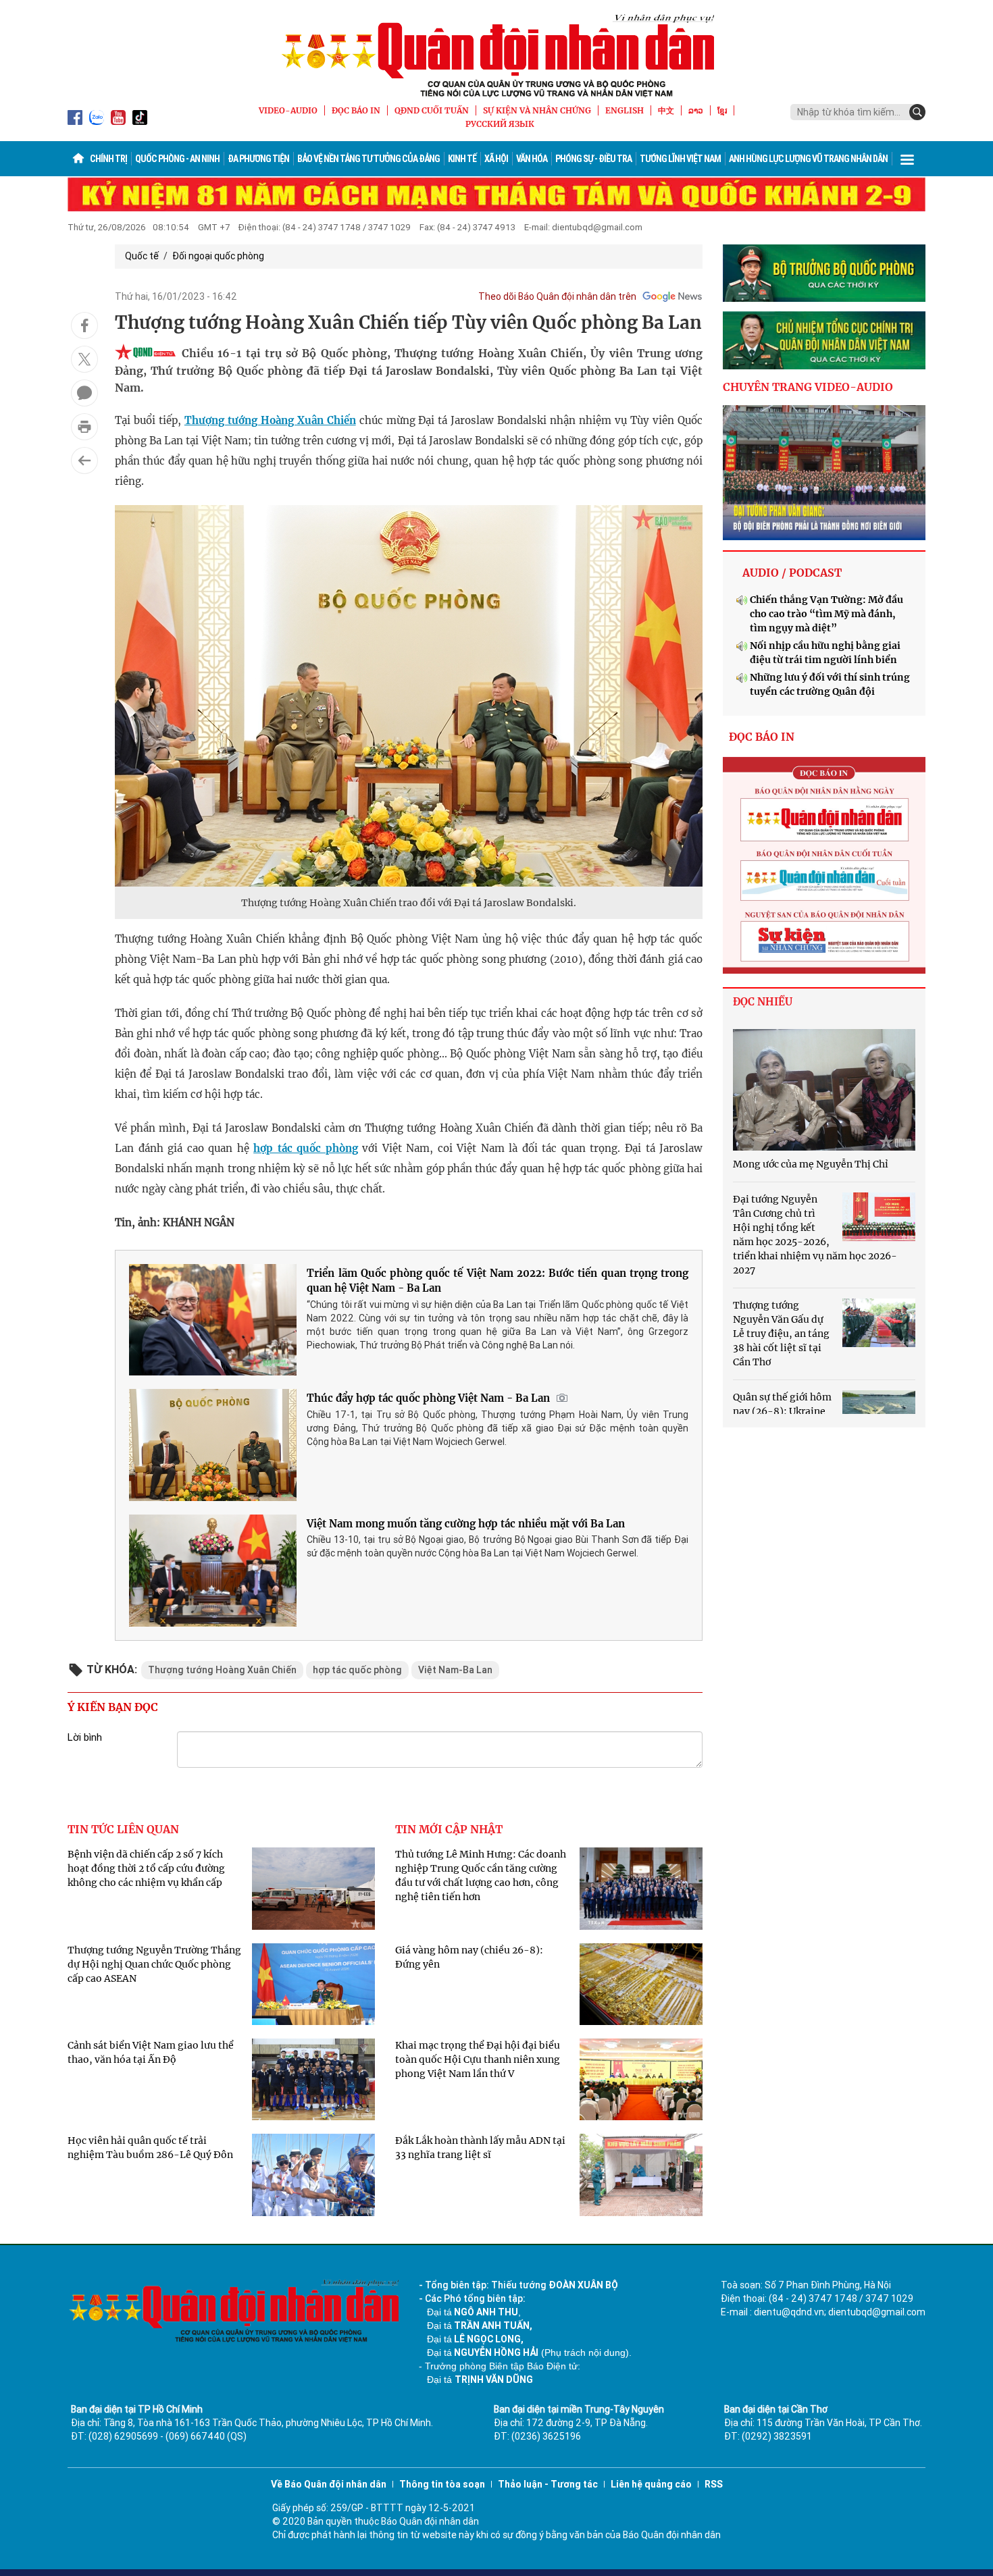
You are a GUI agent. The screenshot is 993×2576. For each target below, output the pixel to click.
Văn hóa (532, 159)
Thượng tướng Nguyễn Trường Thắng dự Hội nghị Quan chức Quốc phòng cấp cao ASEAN (154, 1964)
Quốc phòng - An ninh (177, 159)
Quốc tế (142, 256)
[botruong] (824, 273)
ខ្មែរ (722, 110)
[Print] (84, 427)
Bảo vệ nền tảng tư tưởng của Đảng (368, 159)
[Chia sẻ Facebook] (84, 325)
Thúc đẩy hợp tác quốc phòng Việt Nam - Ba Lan (428, 1398)
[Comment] (84, 393)
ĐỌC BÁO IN (356, 110)
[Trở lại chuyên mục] (84, 461)
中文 (666, 110)
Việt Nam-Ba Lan (455, 1670)
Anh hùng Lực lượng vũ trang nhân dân (808, 159)
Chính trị (108, 159)
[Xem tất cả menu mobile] (907, 159)
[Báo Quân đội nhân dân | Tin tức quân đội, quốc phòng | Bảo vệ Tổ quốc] (496, 55)
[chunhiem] (824, 340)
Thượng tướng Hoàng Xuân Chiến (270, 420)
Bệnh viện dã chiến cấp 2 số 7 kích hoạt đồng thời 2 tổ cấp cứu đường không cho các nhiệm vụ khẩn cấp (146, 1868)
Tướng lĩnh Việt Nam (680, 159)
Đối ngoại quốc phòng (218, 256)
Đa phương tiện (258, 159)
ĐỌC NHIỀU (763, 1002)
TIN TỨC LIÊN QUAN (123, 1829)
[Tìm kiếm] (917, 112)
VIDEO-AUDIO (288, 110)
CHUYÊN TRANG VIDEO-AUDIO (808, 387)
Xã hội (496, 159)
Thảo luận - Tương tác (548, 2484)
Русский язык (500, 124)
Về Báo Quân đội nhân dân (329, 2484)
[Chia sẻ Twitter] (84, 359)
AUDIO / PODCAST (792, 573)
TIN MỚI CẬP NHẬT (449, 1829)
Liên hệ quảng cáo (651, 2484)
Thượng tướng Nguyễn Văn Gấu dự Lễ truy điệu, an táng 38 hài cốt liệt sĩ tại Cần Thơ (781, 1334)
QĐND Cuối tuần (432, 110)
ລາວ (696, 110)
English (625, 110)
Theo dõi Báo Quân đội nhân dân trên (557, 296)
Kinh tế (462, 159)
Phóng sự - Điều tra (593, 159)
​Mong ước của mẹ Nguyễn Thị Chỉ (811, 1164)
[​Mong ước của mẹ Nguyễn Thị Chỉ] (824, 1090)
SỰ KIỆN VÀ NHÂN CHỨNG (537, 110)
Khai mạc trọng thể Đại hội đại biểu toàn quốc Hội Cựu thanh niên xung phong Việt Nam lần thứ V (478, 2059)
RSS (714, 2484)
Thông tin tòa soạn (442, 2484)
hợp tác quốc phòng (306, 1148)
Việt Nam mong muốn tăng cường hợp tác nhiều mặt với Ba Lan (466, 1524)
